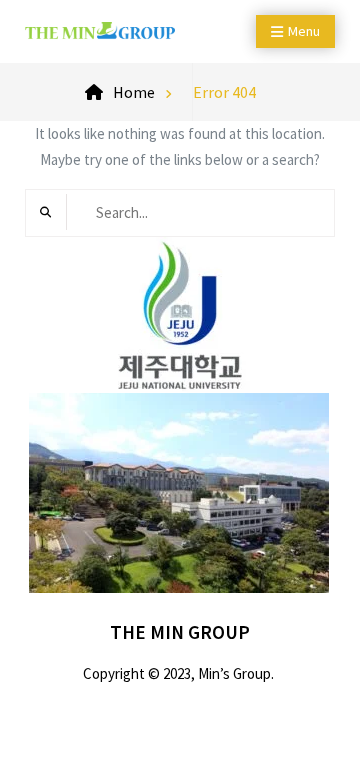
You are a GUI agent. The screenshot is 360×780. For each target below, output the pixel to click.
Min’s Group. (236, 673)
